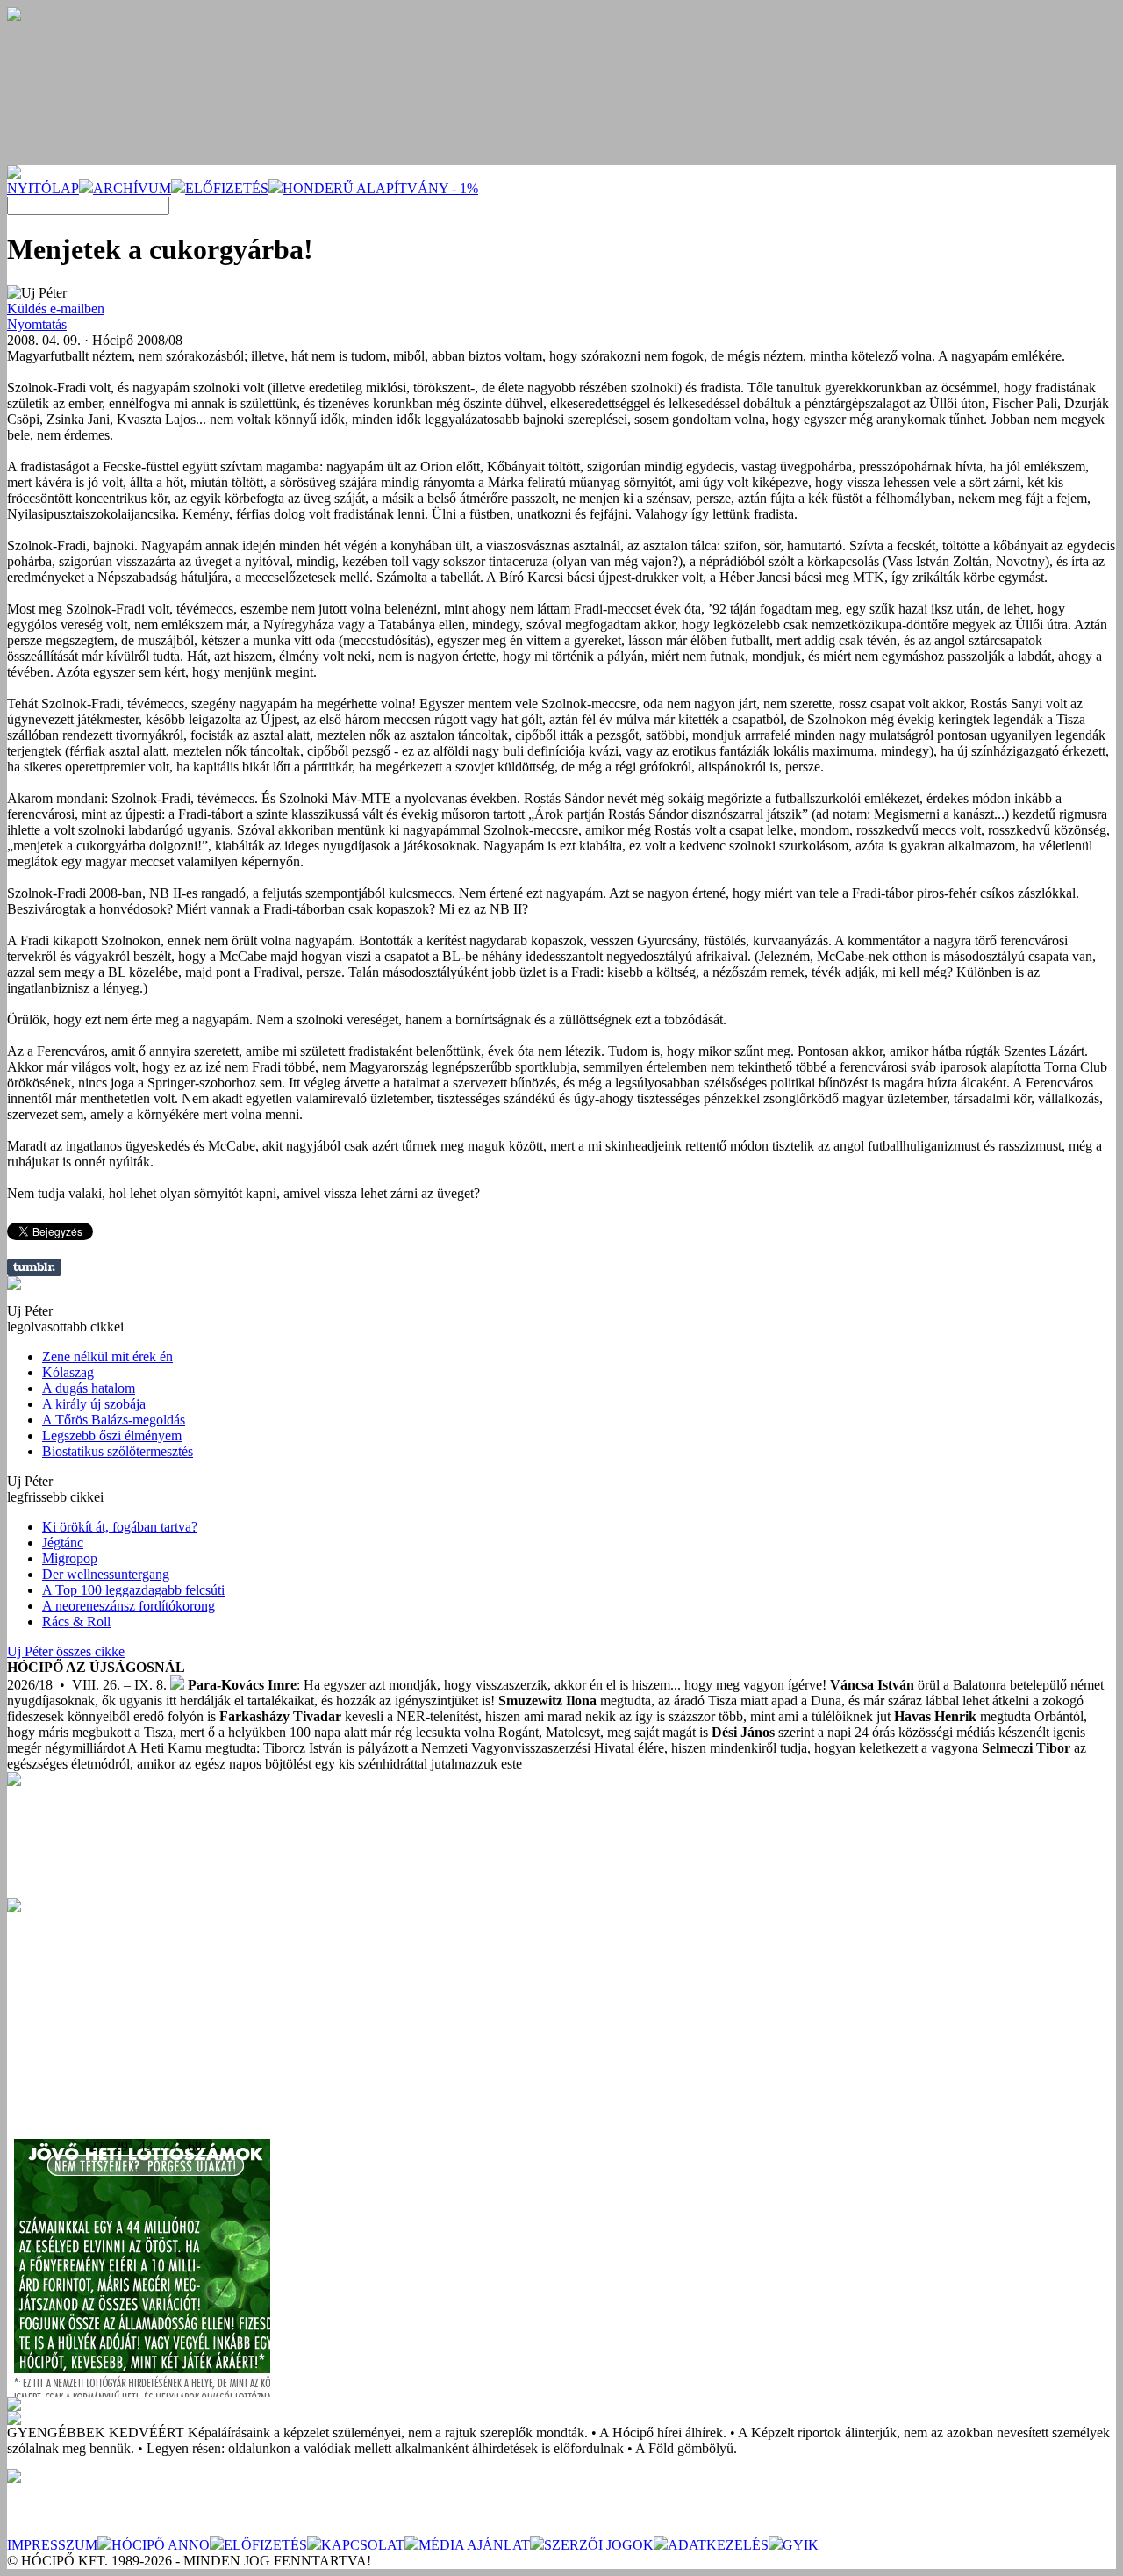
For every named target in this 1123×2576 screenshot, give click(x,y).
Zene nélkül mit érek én (107, 1356)
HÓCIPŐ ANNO (161, 2545)
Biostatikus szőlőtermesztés (118, 1451)
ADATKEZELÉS (718, 2545)
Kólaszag (68, 1372)
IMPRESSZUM (52, 2545)
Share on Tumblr (34, 1267)
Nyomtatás (37, 324)
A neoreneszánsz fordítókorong (129, 1606)
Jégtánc (63, 1543)
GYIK (801, 2545)
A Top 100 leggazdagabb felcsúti (133, 1590)
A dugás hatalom (89, 1388)
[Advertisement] (139, 2022)
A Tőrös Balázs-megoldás (114, 1420)
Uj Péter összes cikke (66, 1651)
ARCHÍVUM (132, 188)
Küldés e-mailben (56, 309)
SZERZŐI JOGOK (599, 2545)
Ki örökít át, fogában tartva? (120, 1527)
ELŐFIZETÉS (227, 188)
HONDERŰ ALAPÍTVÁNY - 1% (380, 188)
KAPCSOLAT (363, 2545)
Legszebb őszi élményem (112, 1435)
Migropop (70, 1558)
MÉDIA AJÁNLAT (474, 2545)
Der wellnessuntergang (106, 1574)
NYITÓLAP (43, 188)
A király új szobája (94, 1404)
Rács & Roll (76, 1622)
